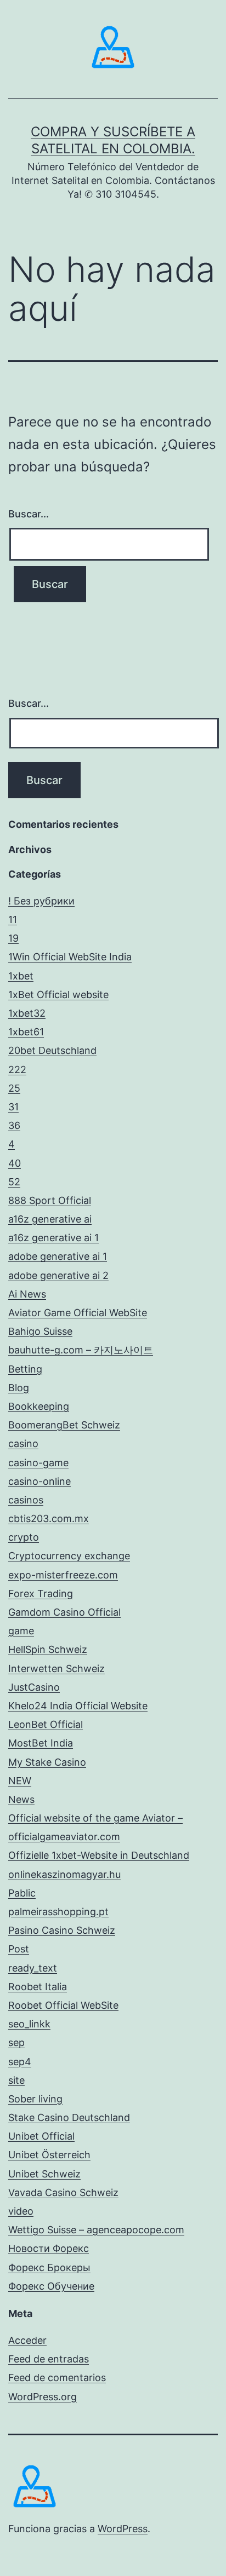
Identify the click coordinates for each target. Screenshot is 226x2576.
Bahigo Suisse (40, 1331)
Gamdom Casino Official (64, 1612)
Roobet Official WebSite (63, 2005)
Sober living (35, 2099)
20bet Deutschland (52, 1050)
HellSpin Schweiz (48, 1649)
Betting (25, 1369)
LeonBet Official (46, 1724)
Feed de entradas (49, 2359)
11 (13, 920)
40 (15, 1163)
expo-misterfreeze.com (63, 1575)
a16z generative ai (50, 1219)
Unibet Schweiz (44, 2174)
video (21, 2211)
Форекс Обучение (51, 2286)
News (21, 1799)
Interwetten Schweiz (56, 1669)
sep (16, 2042)
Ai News (27, 1294)
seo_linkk (29, 2024)
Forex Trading (41, 1594)
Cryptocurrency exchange (69, 1556)
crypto (24, 1537)
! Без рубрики (41, 901)
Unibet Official (41, 2136)
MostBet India (41, 1743)
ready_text (33, 1968)
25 (14, 1088)
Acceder (27, 2340)
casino (23, 1443)
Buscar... (29, 514)
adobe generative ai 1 (58, 1256)
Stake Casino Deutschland (69, 2117)
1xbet (21, 976)
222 (17, 1070)
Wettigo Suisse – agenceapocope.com (96, 2230)
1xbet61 (26, 1032)
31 (13, 1107)
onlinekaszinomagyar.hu (64, 1874)
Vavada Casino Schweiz (63, 2192)
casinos (26, 1500)
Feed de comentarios (57, 2378)
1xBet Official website (58, 995)
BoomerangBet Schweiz (64, 1425)
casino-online (39, 1481)
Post (19, 1949)
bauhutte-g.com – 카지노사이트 (81, 1350)
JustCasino (34, 1687)
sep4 (20, 2062)
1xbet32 (27, 1013)
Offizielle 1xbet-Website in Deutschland (99, 1855)
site (16, 2080)
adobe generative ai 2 (58, 1275)
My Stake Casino (47, 1762)
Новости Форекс (49, 2248)
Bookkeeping (39, 1406)
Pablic (22, 1893)
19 (13, 938)
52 (14, 1182)
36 (14, 1125)
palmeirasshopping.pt (58, 1912)
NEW (20, 1781)
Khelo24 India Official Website (78, 1706)
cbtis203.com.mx (49, 1518)
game (21, 1631)
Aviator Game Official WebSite (78, 1313)
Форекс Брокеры (49, 2267)
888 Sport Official (50, 1200)
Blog (19, 1388)
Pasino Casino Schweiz (62, 1930)
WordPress (123, 2529)
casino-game (38, 1463)
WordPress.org (43, 2397)
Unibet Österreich (49, 2155)
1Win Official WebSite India (70, 957)
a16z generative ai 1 (53, 1238)
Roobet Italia (38, 1987)
